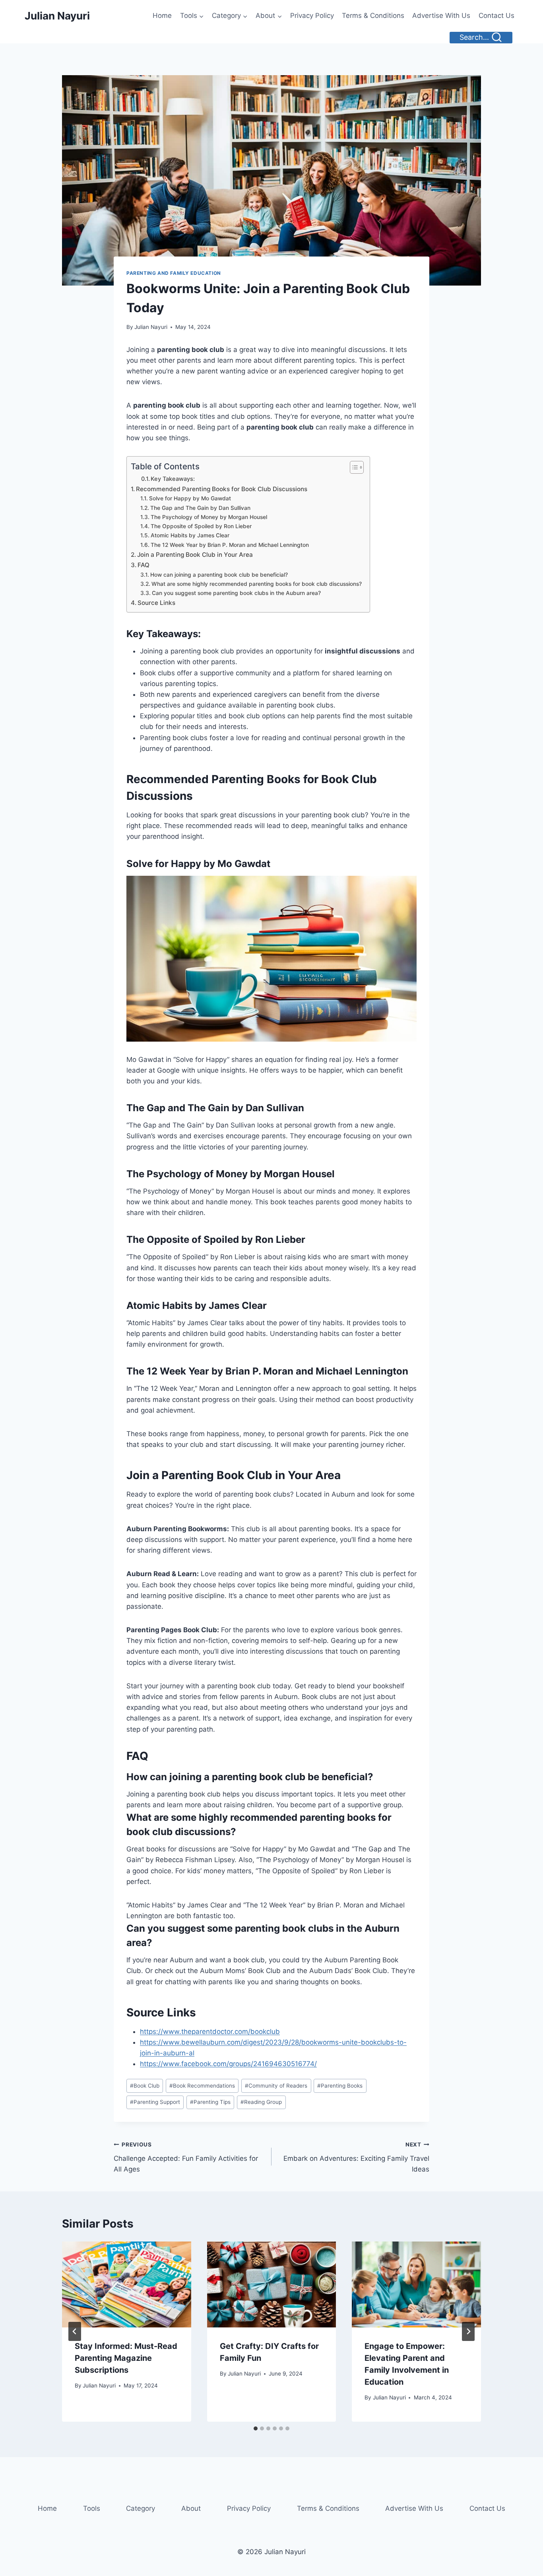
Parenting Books (340, 2086)
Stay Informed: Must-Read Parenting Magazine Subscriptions (126, 2358)
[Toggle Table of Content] (353, 467)
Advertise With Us (441, 16)
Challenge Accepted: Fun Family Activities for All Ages (186, 2157)
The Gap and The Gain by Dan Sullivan (200, 508)
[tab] (256, 2428)
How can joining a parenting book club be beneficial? (219, 575)
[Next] (468, 2331)
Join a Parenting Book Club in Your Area (195, 555)
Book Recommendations (202, 2086)
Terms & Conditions (373, 16)
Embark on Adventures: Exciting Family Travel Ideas (356, 2157)
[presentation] (127, 2284)
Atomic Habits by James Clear (190, 535)
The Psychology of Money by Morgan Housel (209, 517)
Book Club (145, 2086)
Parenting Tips (210, 2102)
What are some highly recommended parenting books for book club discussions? (257, 584)
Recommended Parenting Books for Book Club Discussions (222, 489)
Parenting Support (155, 2102)
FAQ (144, 565)
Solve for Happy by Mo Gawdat (190, 498)
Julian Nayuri (151, 327)
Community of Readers (276, 2086)
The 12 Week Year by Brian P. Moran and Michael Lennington (230, 545)
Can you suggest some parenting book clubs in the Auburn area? (236, 593)
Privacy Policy (312, 16)
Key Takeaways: (173, 479)
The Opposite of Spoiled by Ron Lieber (201, 526)
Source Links (156, 603)
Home (162, 16)
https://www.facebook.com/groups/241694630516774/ (228, 2064)
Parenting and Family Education (174, 273)
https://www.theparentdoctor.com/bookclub (210, 2032)
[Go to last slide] (75, 2331)
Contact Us (496, 16)
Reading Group (261, 2102)
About (191, 2508)
